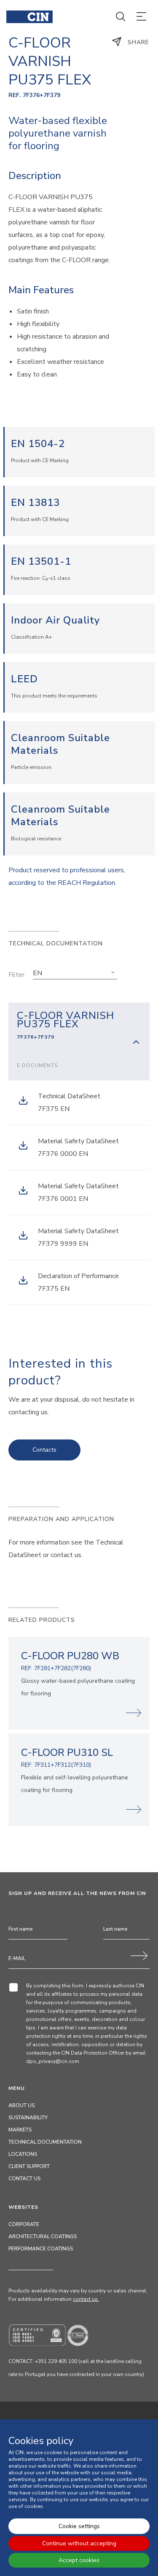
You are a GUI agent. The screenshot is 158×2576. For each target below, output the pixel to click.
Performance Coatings (41, 2249)
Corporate (24, 2224)
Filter (16, 975)
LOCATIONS (23, 2154)
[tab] (79, 1041)
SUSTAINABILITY (28, 2118)
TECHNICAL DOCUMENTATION (45, 2142)
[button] (75, 973)
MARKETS (20, 2130)
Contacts (44, 1450)
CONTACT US (24, 2179)
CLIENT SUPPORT (29, 2166)
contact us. (86, 2299)
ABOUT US (21, 2105)
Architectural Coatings (43, 2237)
